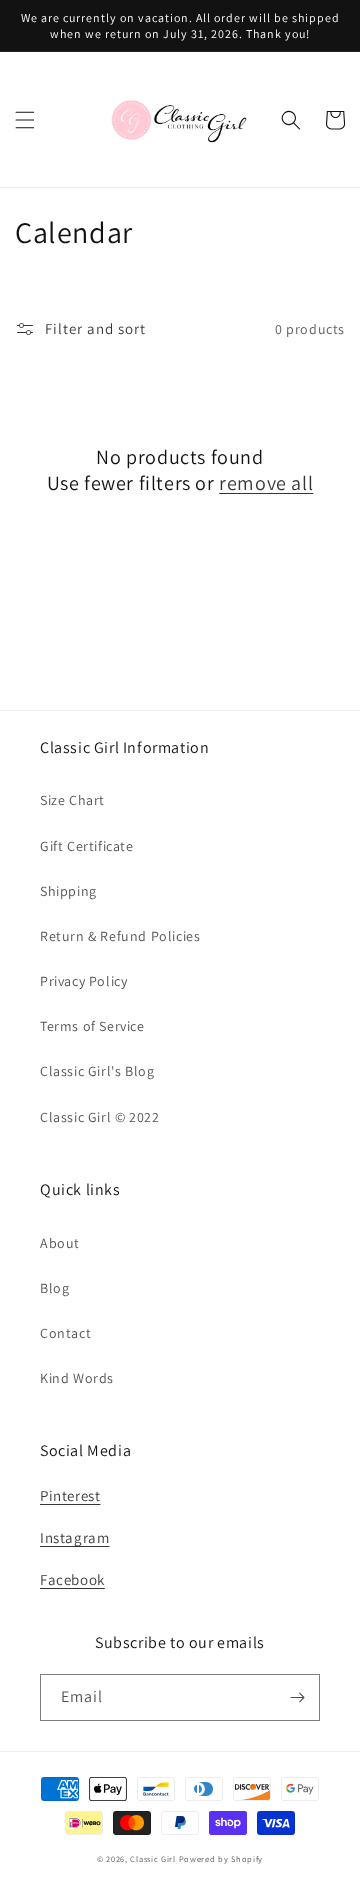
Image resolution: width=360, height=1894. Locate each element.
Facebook (72, 1579)
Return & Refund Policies (120, 936)
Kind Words (77, 1378)
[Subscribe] (297, 1697)
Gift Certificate (87, 846)
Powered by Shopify (221, 1858)
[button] (25, 120)
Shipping (68, 891)
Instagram (74, 1537)
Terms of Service (92, 1026)
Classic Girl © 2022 (99, 1117)
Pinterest (70, 1495)
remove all (266, 483)
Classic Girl (152, 1858)
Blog (54, 1288)
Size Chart (72, 800)
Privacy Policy (83, 981)
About (60, 1243)
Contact (65, 1333)
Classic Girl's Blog (97, 1071)
